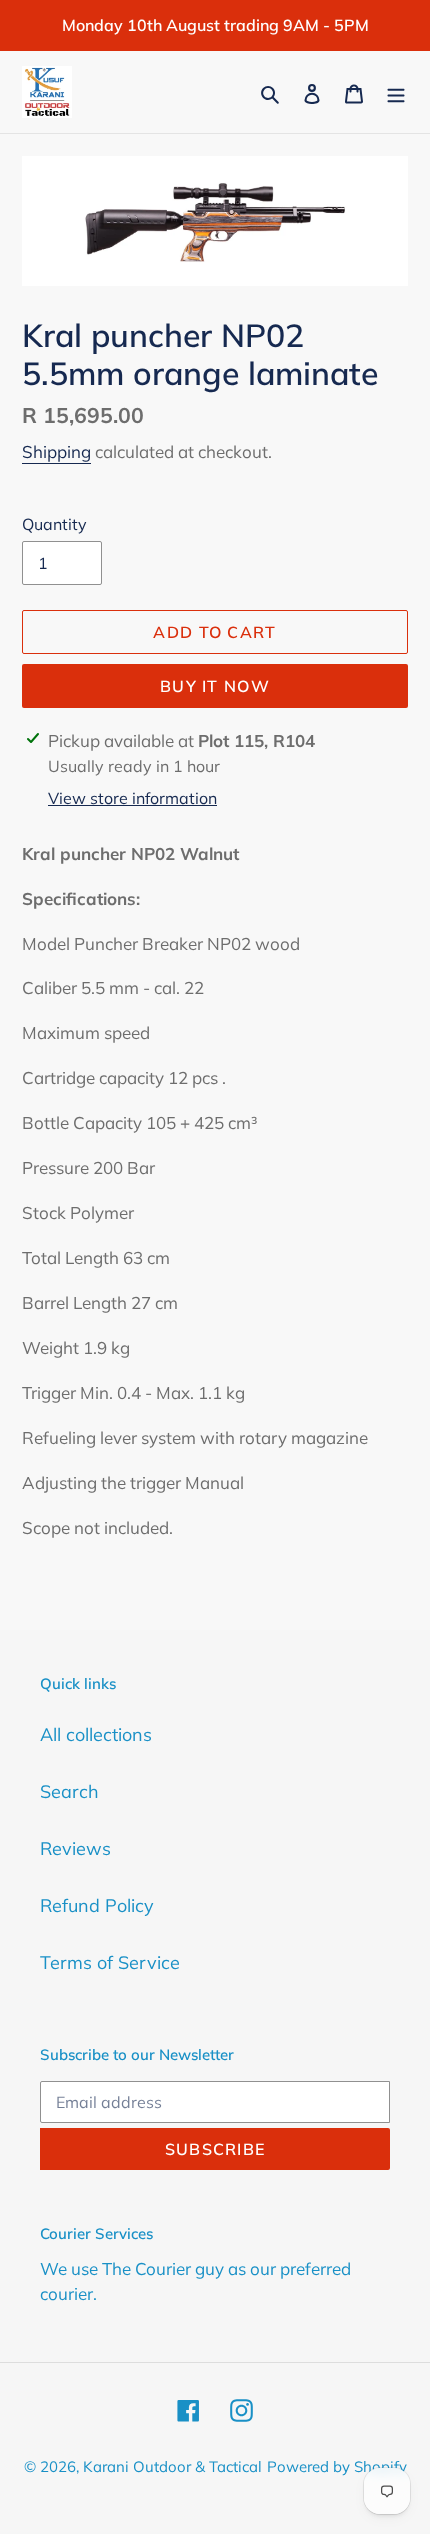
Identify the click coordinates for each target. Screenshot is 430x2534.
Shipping (56, 451)
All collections (96, 1734)
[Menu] (396, 91)
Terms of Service (110, 1962)
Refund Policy (97, 1905)
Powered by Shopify (337, 2466)
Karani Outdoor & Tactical (172, 2466)
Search (69, 1791)
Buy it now (215, 686)
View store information (132, 798)
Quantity (54, 524)
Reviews (75, 1848)
